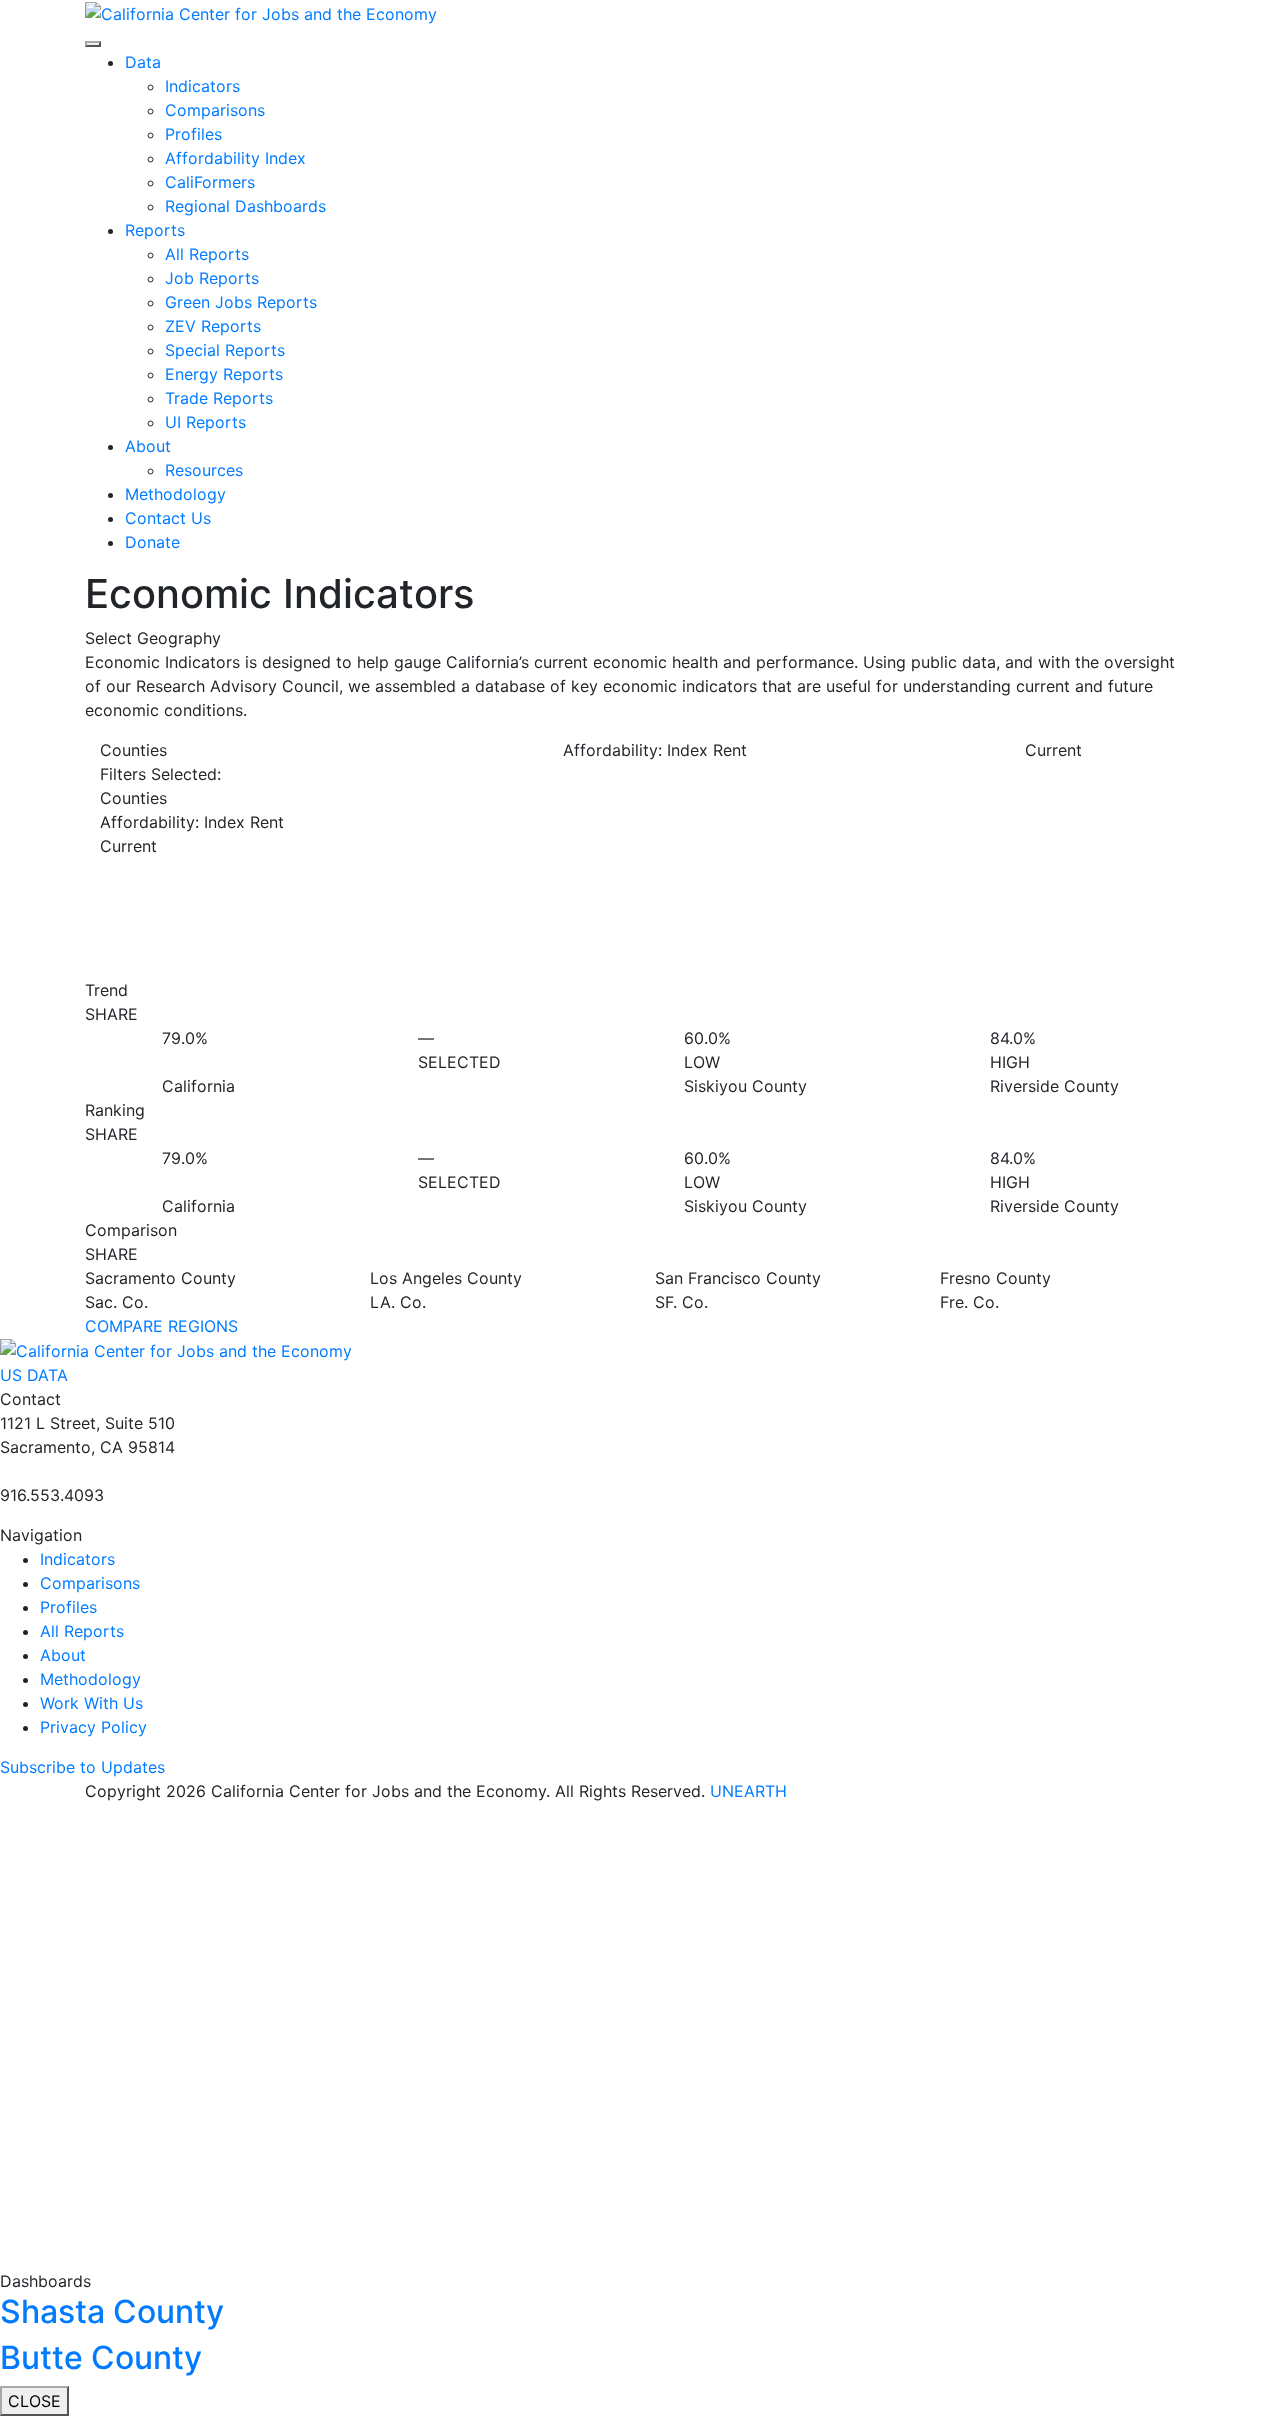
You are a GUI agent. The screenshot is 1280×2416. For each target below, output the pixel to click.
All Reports (207, 254)
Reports (155, 230)
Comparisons (215, 110)
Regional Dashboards (245, 206)
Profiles (193, 134)
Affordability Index (235, 158)
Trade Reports (219, 398)
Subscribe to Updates (82, 1767)
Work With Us (91, 1703)
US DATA (34, 1375)
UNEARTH (748, 1791)
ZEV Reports (213, 326)
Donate (152, 542)
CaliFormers (210, 182)
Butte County (101, 2357)
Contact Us (168, 518)
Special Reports (225, 350)
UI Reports (205, 422)
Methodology (175, 494)
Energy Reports (224, 374)
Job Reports (212, 278)
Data (143, 62)
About (148, 446)
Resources (204, 470)
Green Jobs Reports (241, 302)
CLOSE (34, 2401)
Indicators (202, 86)
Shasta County (112, 2311)
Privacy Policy (93, 1727)
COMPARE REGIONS (161, 1326)
